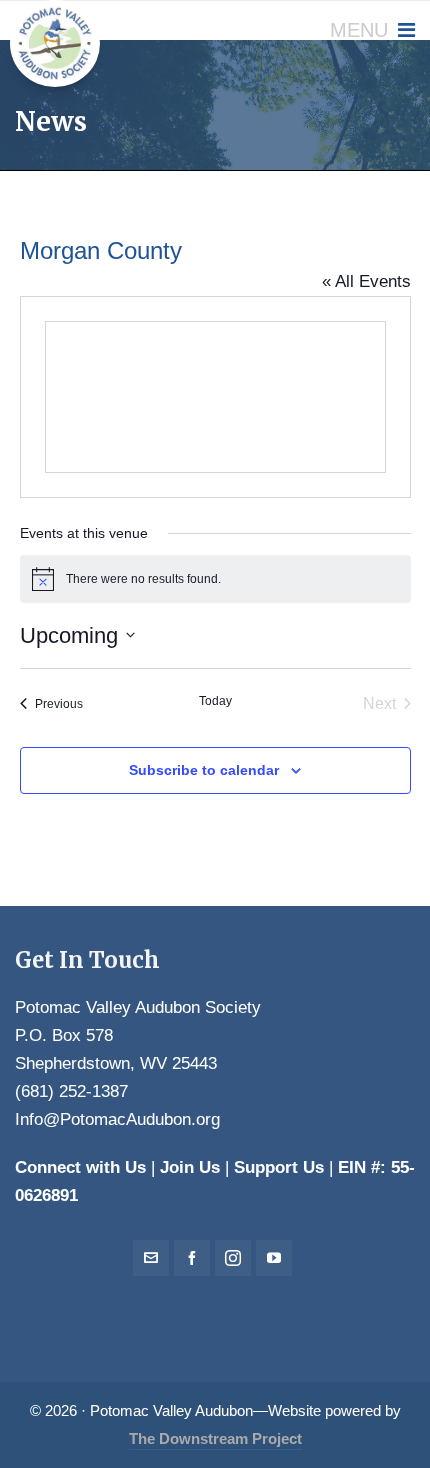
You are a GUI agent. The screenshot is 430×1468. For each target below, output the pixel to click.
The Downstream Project (215, 1439)
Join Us (190, 1167)
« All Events (366, 281)
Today (215, 701)
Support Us (279, 1167)
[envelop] (151, 1258)
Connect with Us (80, 1167)
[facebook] (192, 1258)
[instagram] (233, 1258)
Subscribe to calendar (204, 770)
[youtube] (274, 1258)
